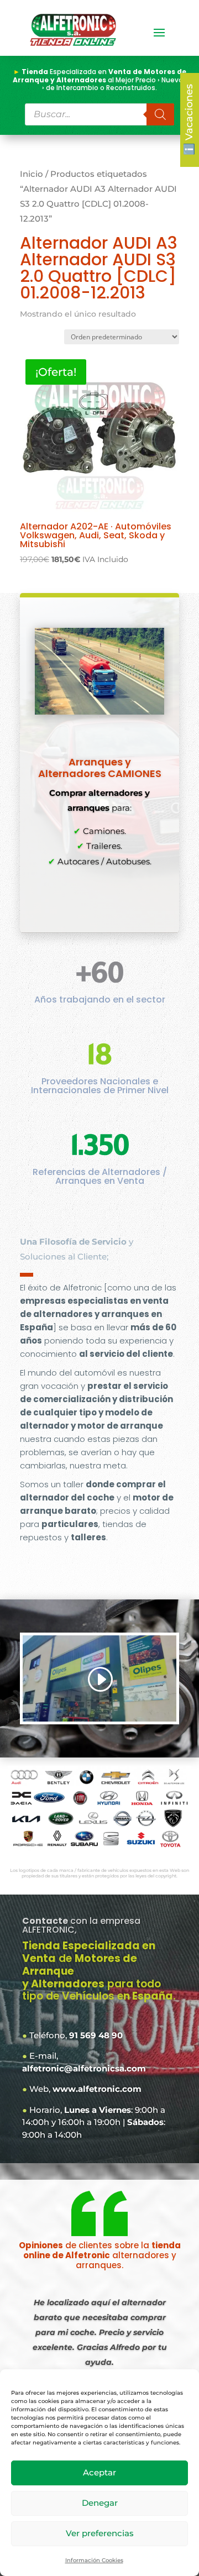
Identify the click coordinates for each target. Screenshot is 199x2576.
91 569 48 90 (96, 2035)
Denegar (100, 2503)
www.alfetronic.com (97, 2089)
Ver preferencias (100, 2533)
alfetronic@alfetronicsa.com (84, 2068)
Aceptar (99, 2472)
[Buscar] (160, 114)
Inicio (32, 174)
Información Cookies (94, 2560)
